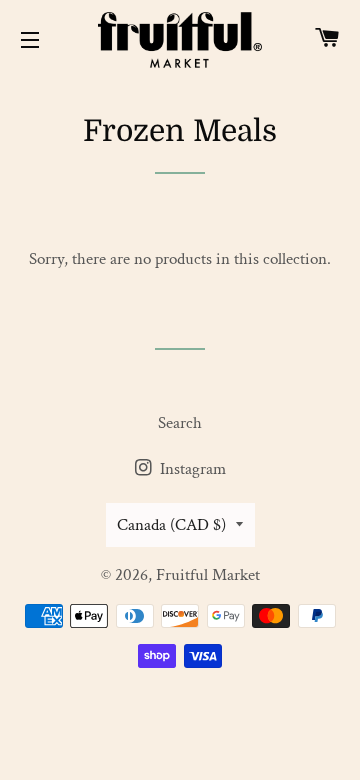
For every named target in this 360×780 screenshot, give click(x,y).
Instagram (191, 469)
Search (180, 423)
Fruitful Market (208, 575)
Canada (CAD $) (171, 525)
